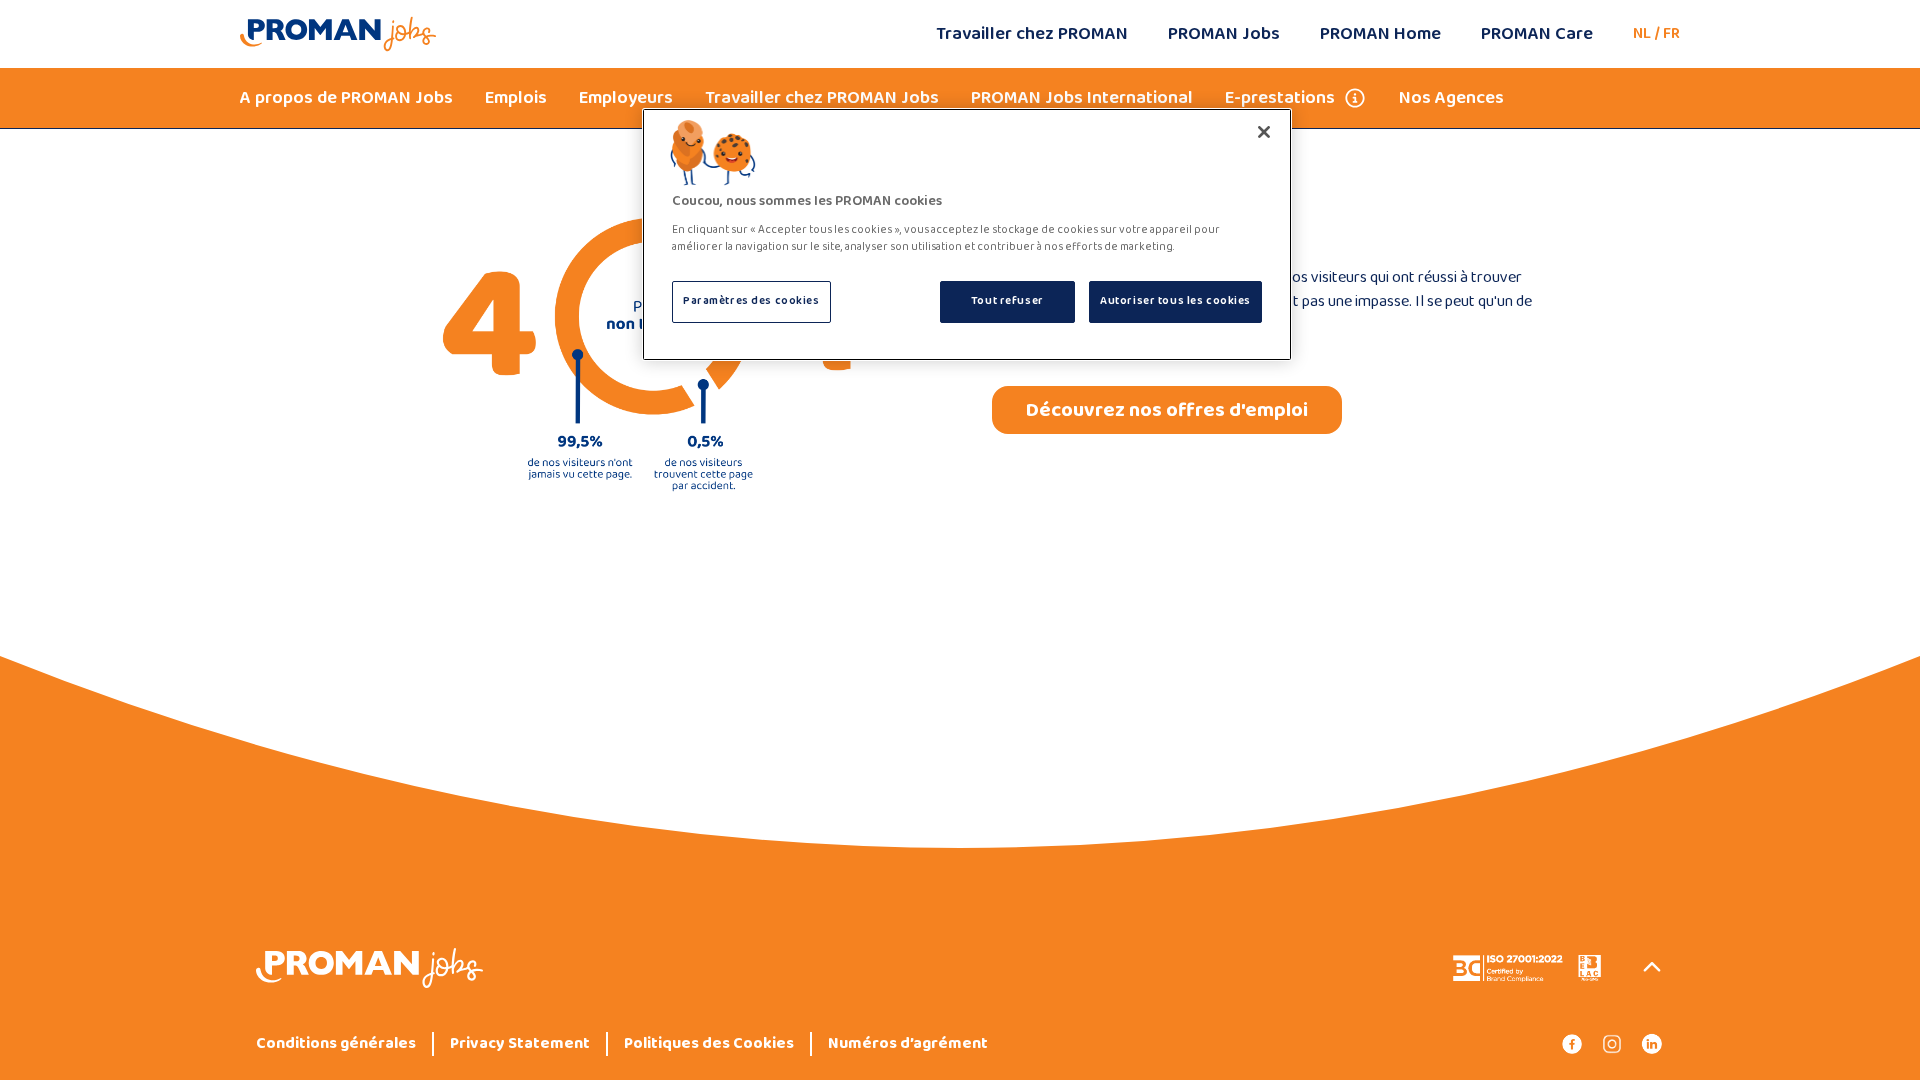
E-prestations (1280, 98)
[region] (967, 234)
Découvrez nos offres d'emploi (1167, 410)
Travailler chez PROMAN (1032, 34)
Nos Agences (1451, 98)
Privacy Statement (520, 1044)
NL (1642, 33)
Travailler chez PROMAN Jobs (822, 98)
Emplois (516, 98)
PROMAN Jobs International (1082, 98)
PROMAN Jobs (1224, 34)
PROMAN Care (1537, 34)
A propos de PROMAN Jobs (346, 98)
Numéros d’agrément (908, 1044)
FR (1671, 33)
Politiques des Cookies (709, 1044)
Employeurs (626, 98)
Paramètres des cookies (751, 301)
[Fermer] (1264, 132)
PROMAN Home (1380, 34)
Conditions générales (336, 1044)
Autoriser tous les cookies (1175, 301)
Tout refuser (1007, 301)
